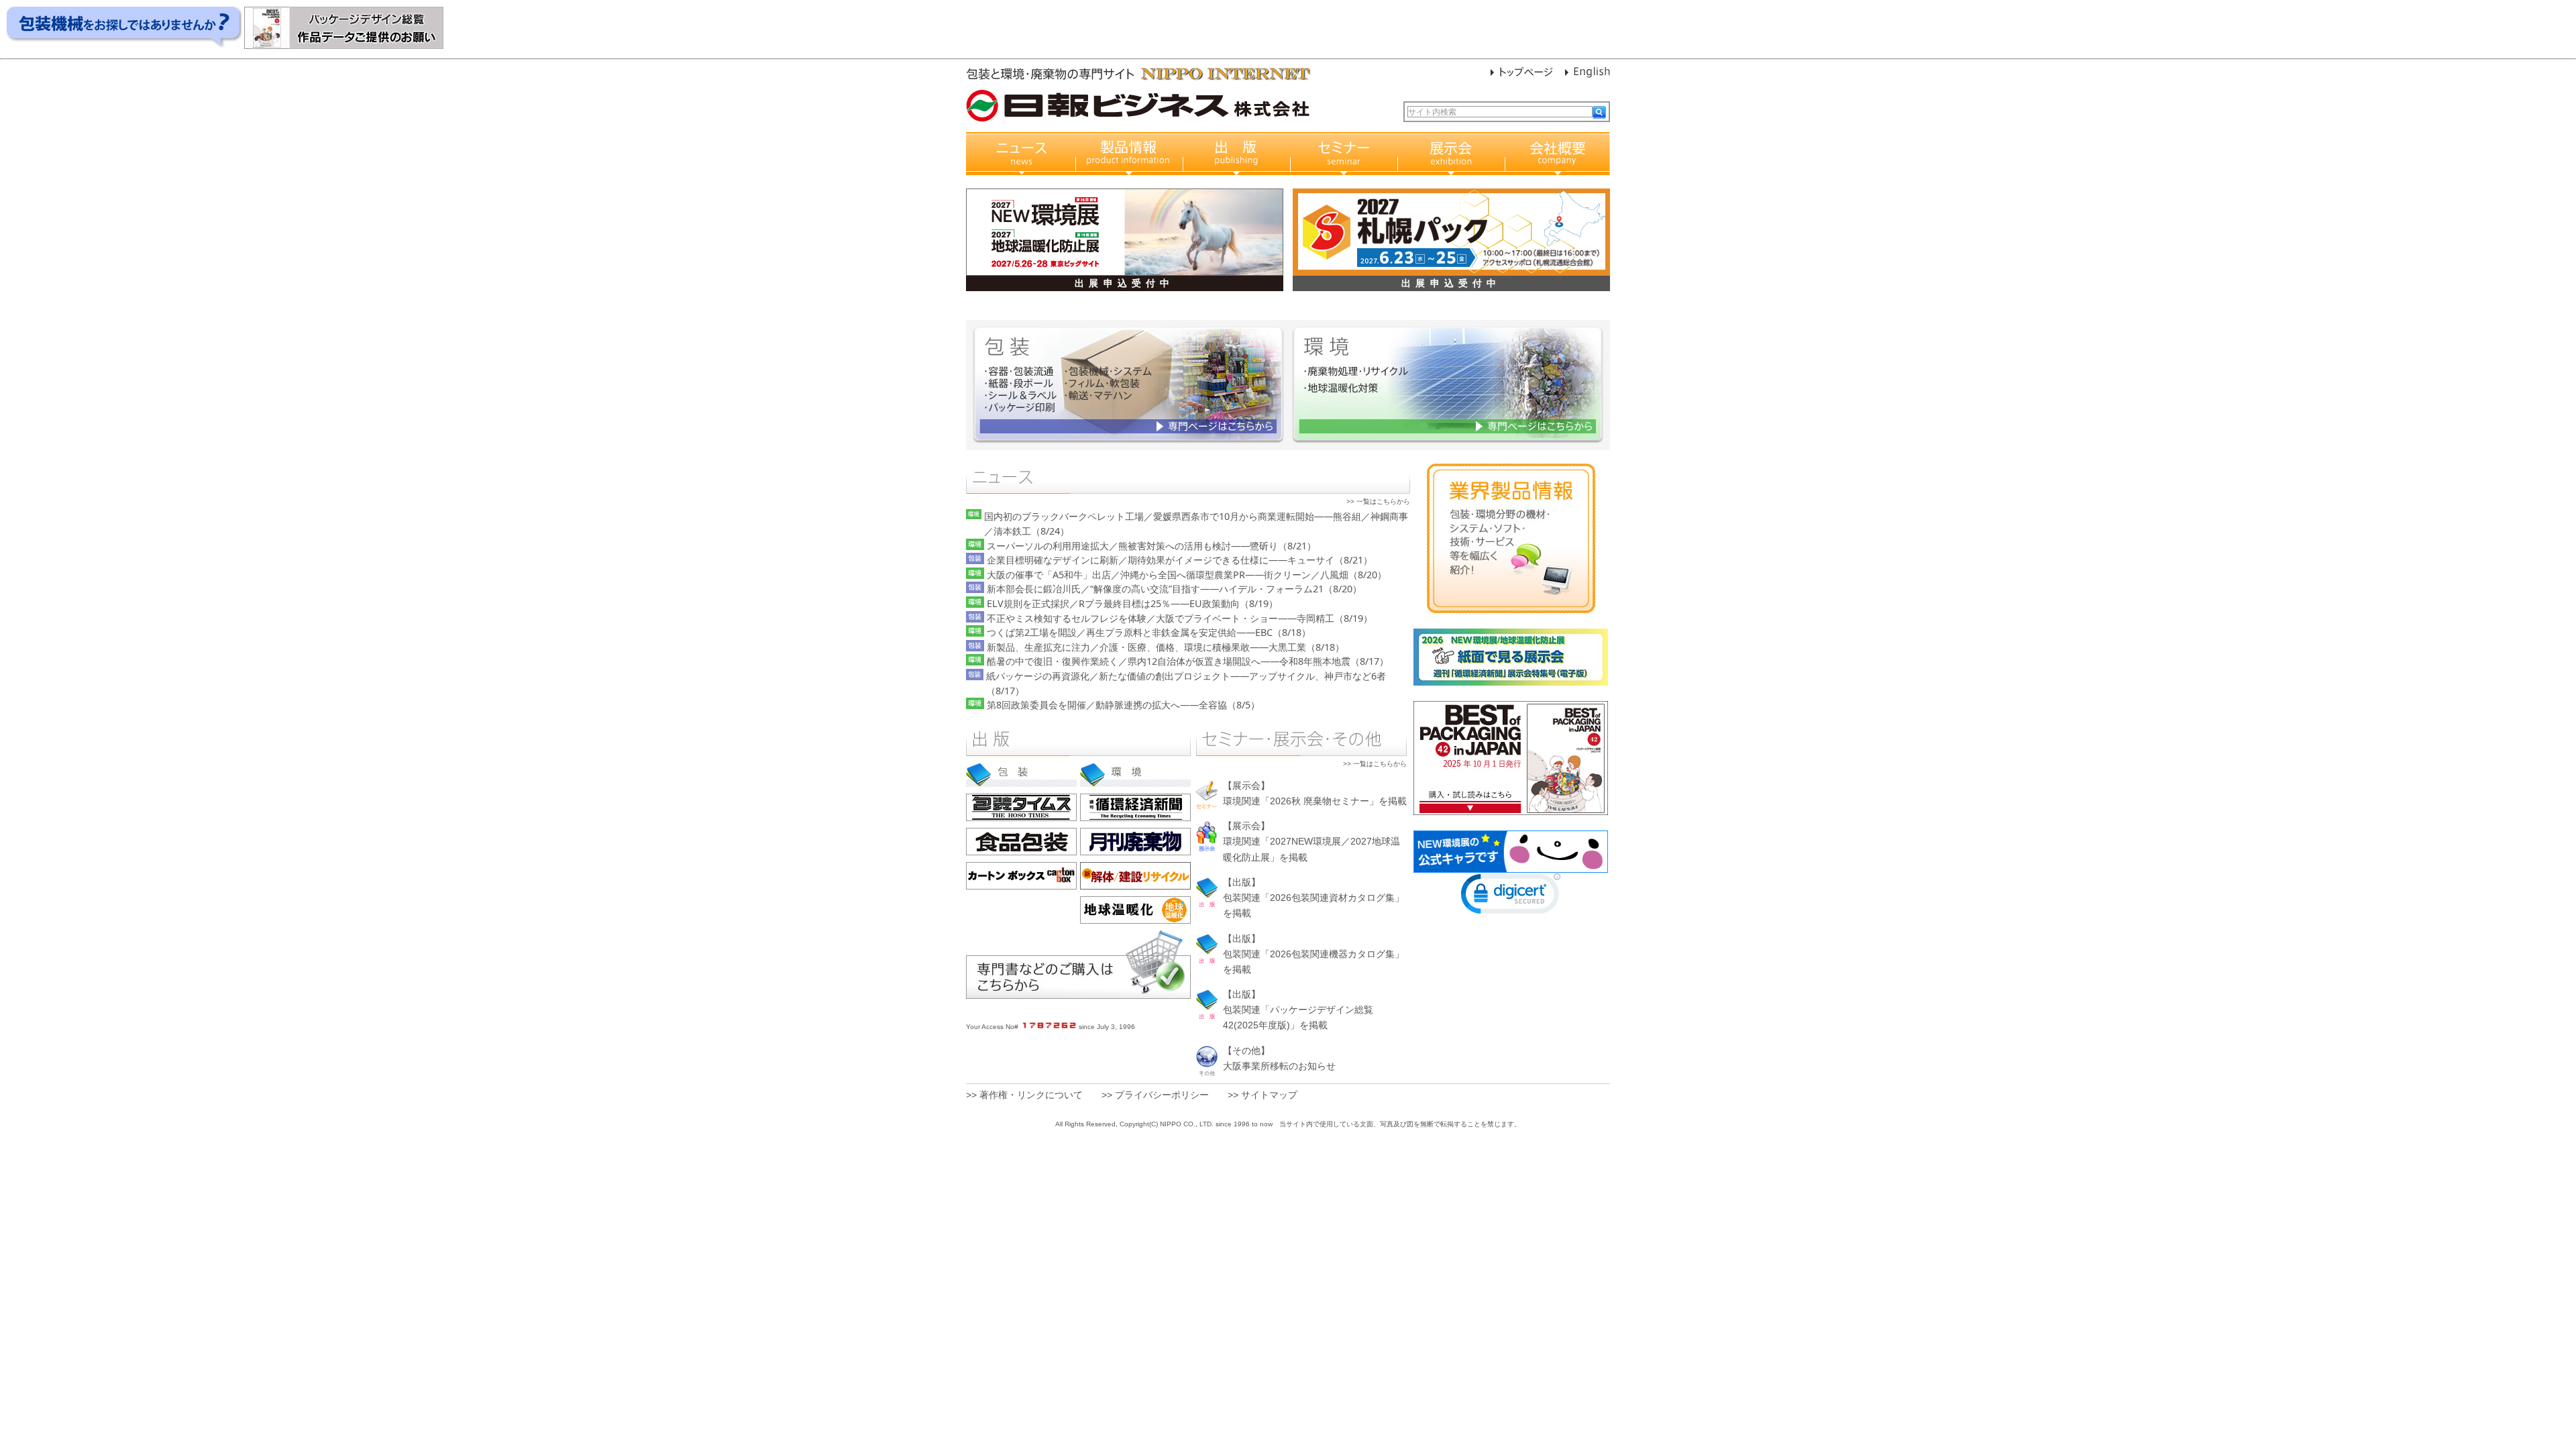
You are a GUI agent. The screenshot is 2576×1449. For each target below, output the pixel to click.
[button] (1511, 897)
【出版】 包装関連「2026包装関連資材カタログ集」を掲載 (1313, 898)
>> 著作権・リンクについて (1024, 1095)
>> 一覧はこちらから (1378, 501)
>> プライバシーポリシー (1155, 1095)
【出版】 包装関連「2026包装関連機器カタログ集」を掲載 (1313, 954)
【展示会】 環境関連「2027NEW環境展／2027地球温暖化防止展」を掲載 (1311, 841)
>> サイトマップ (1263, 1095)
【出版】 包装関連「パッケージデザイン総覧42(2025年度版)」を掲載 (1298, 1010)
